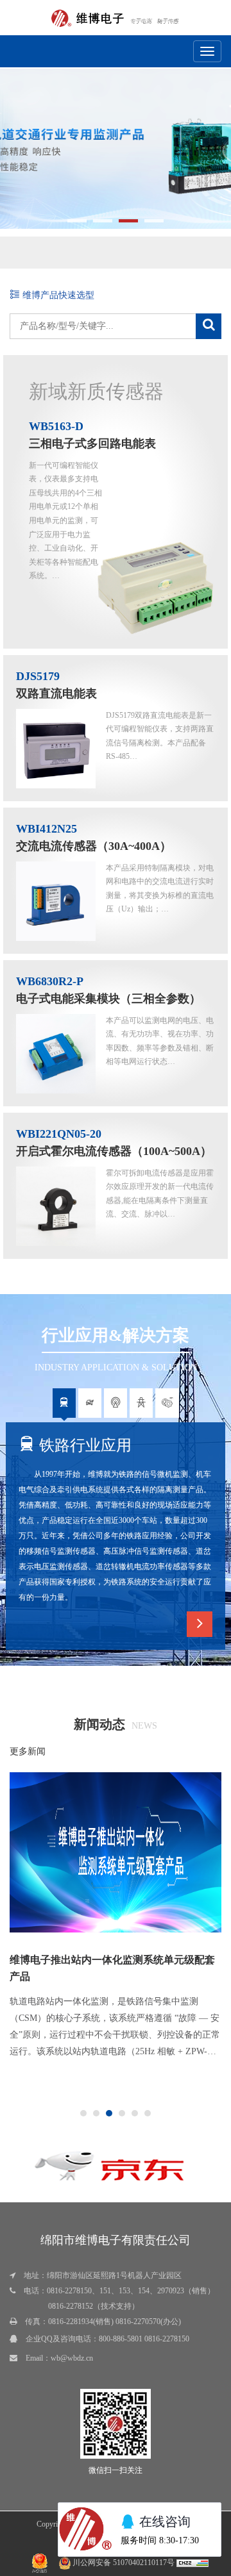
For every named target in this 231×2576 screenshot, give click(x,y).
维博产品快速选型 (57, 295)
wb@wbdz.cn (72, 2358)
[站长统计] (193, 2563)
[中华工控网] (130, 2160)
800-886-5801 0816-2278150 (144, 2339)
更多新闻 (28, 1751)
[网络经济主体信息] (40, 2563)
